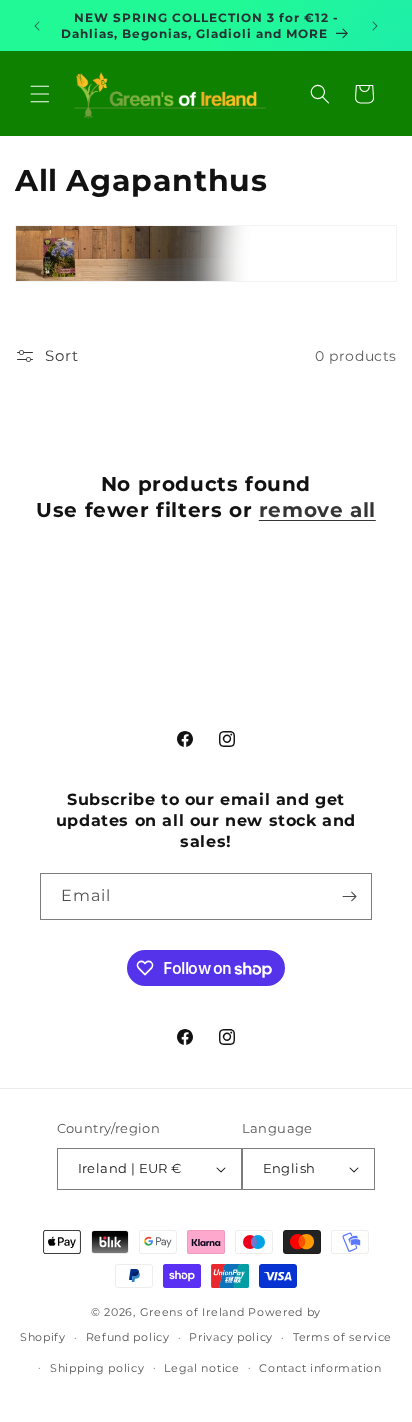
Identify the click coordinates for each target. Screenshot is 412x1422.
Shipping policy (97, 1368)
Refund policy (128, 1337)
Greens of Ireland (192, 1312)
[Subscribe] (349, 896)
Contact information (320, 1368)
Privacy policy (231, 1337)
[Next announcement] (375, 26)
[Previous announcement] (37, 26)
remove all (317, 510)
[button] (40, 94)
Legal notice (201, 1368)
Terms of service (342, 1337)
